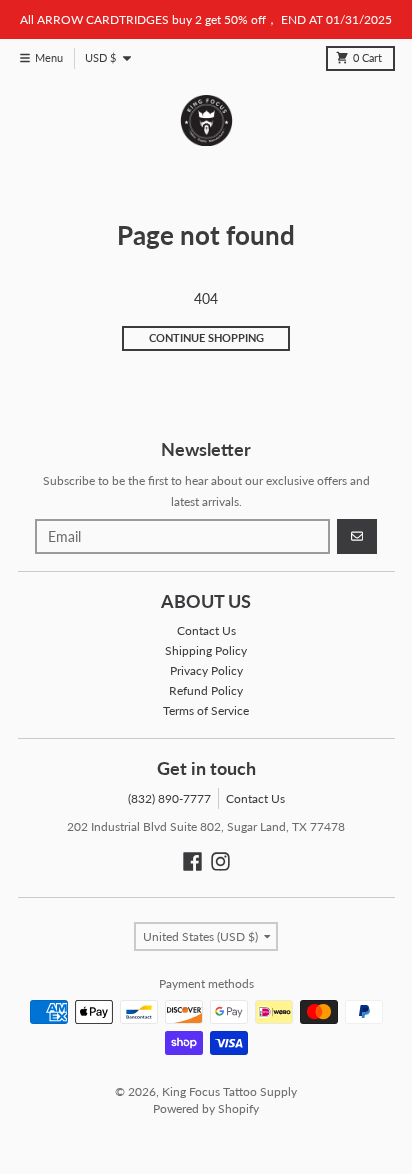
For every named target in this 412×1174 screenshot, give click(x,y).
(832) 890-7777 (169, 798)
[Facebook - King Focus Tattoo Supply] (192, 861)
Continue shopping (206, 338)
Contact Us (255, 798)
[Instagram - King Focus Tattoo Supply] (220, 861)
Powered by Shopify (206, 1108)
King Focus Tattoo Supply (229, 1091)
